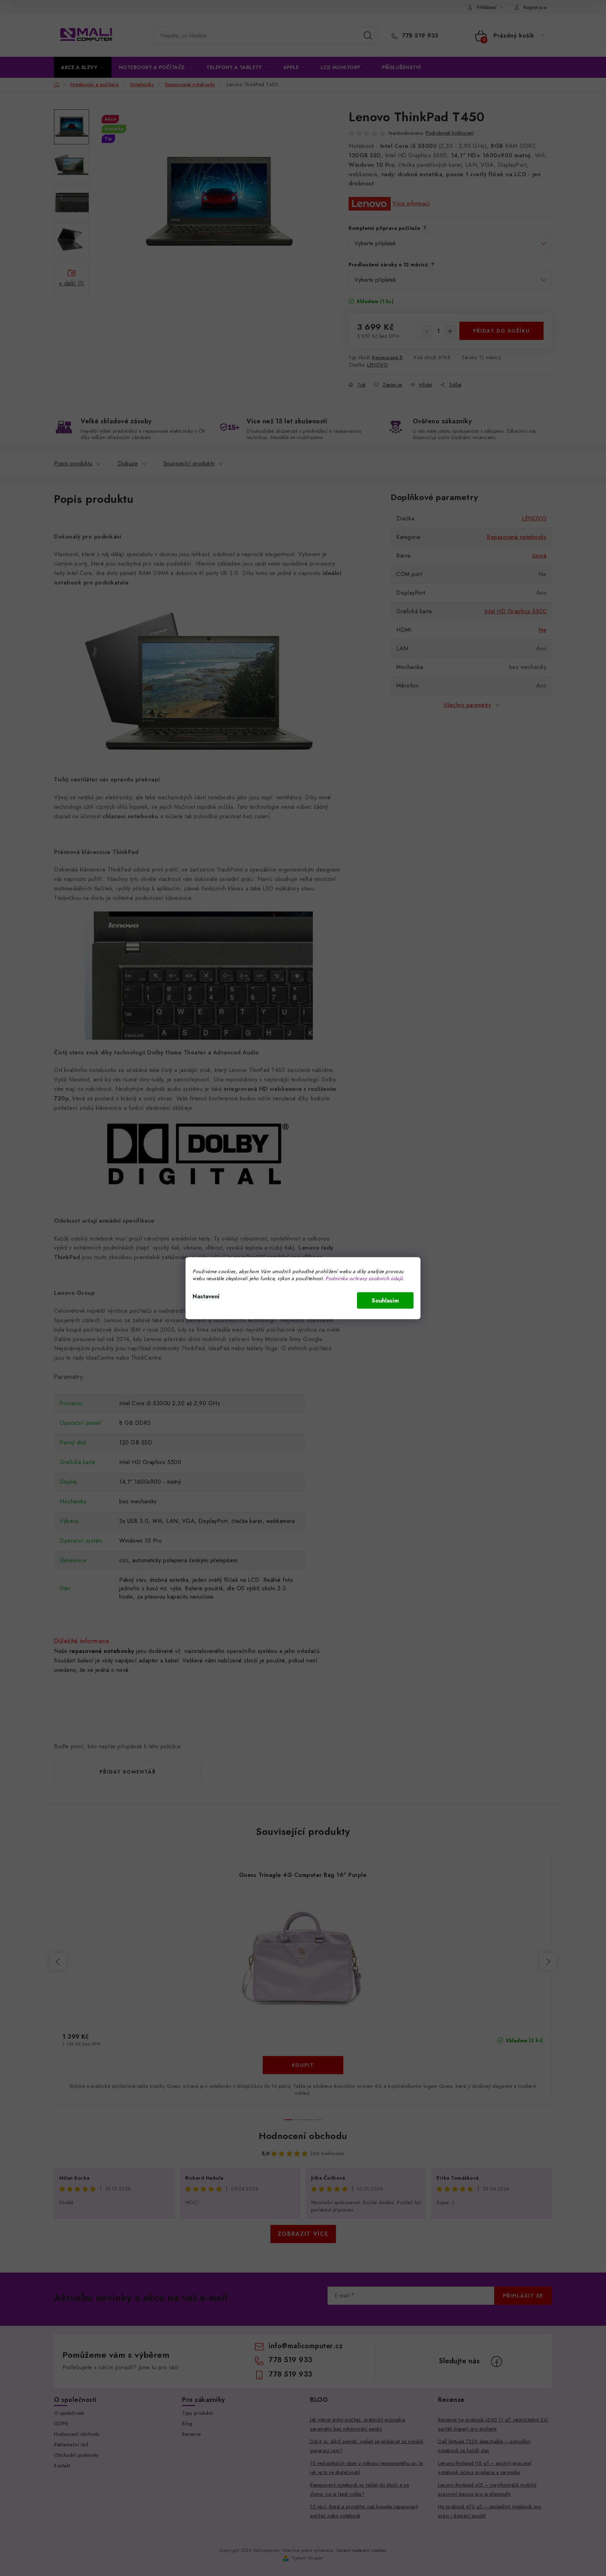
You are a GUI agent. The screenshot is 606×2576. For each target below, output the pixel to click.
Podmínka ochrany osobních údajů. (365, 1278)
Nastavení (206, 1296)
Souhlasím (385, 1300)
